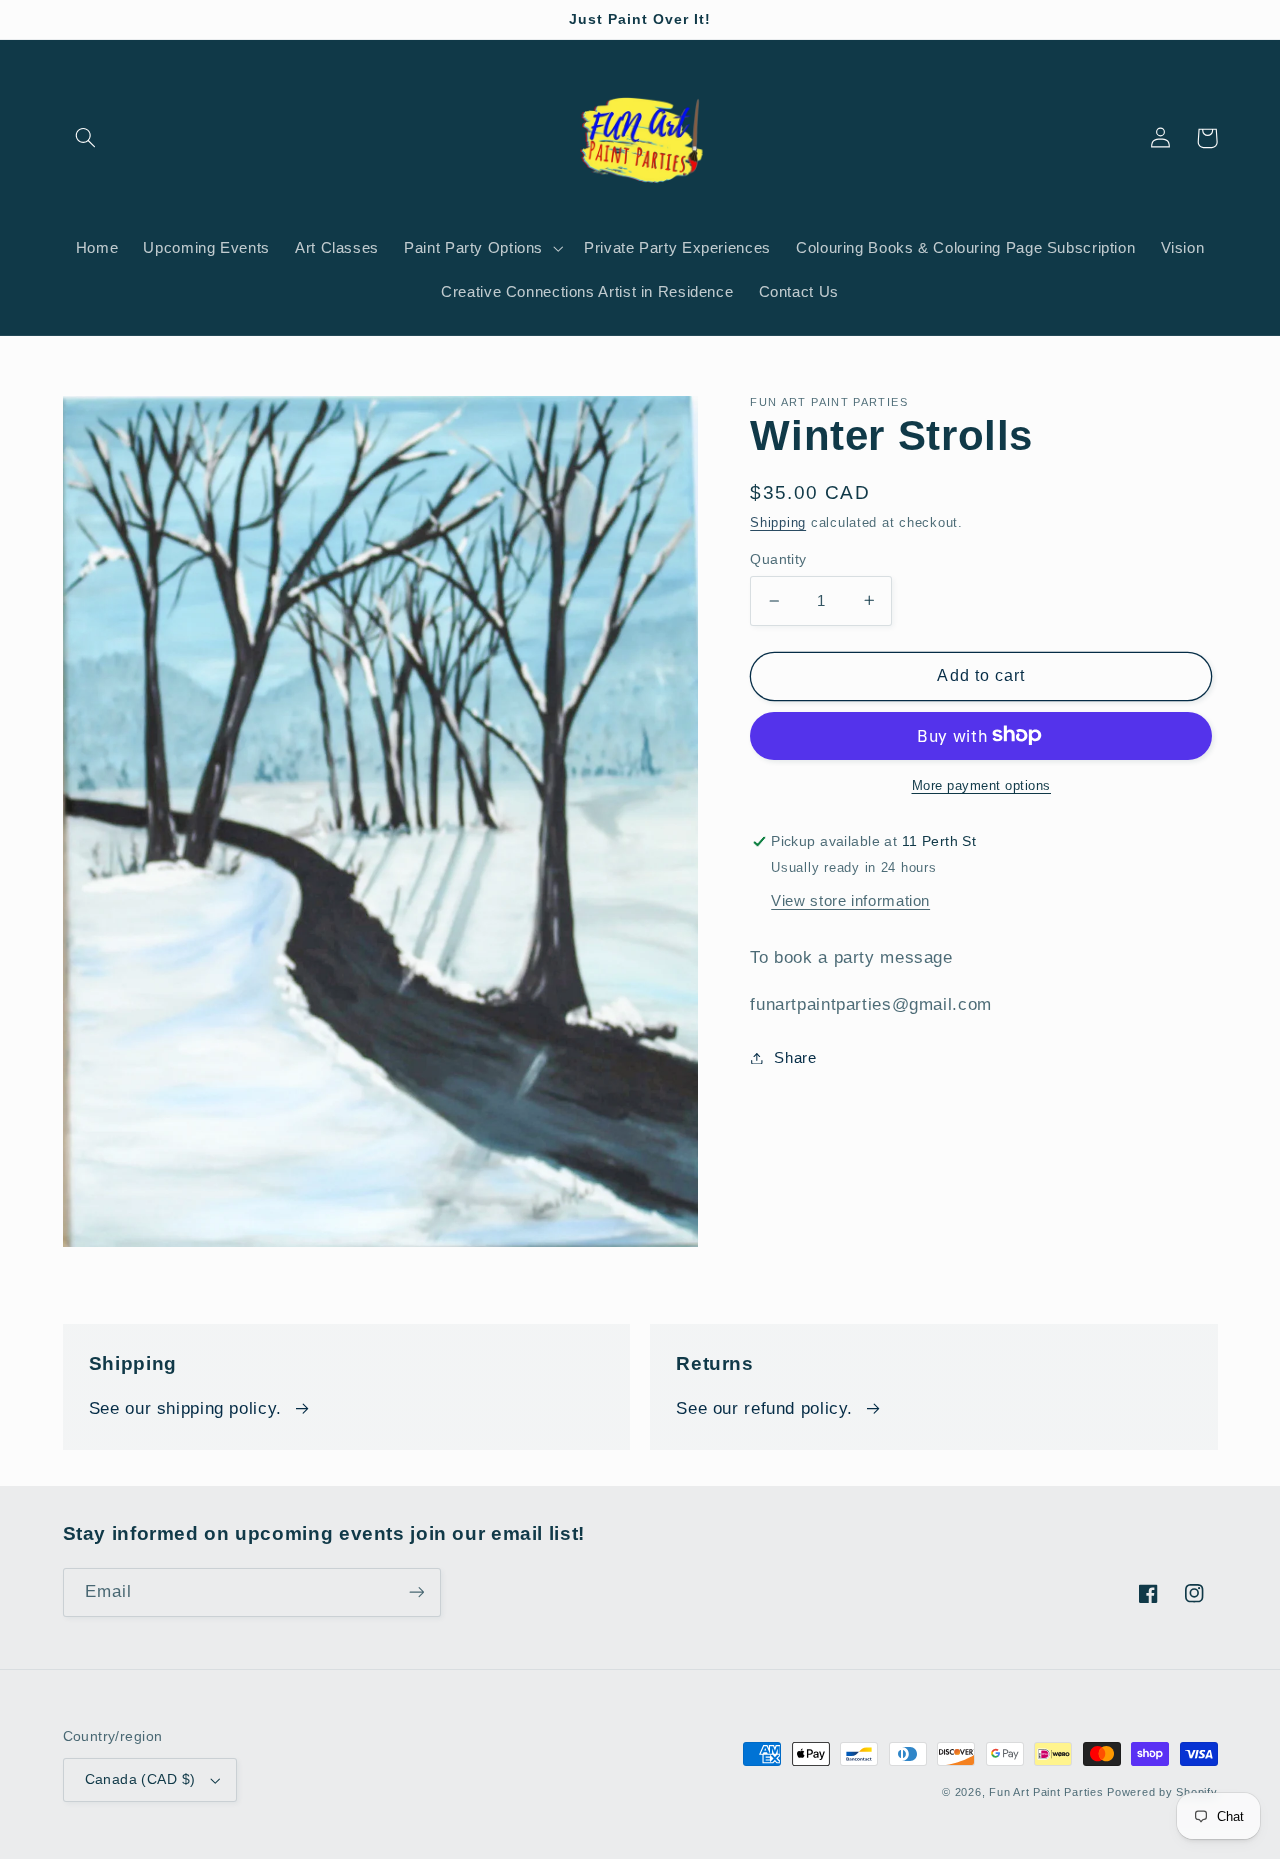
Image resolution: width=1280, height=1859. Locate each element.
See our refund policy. (764, 1408)
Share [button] (795, 1057)
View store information (850, 900)
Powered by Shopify (1162, 1792)
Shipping (778, 523)
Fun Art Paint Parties (1048, 1792)
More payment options (982, 785)
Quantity (778, 558)
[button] (86, 138)
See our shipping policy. (185, 1408)
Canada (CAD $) (140, 1779)
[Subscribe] (416, 1592)
